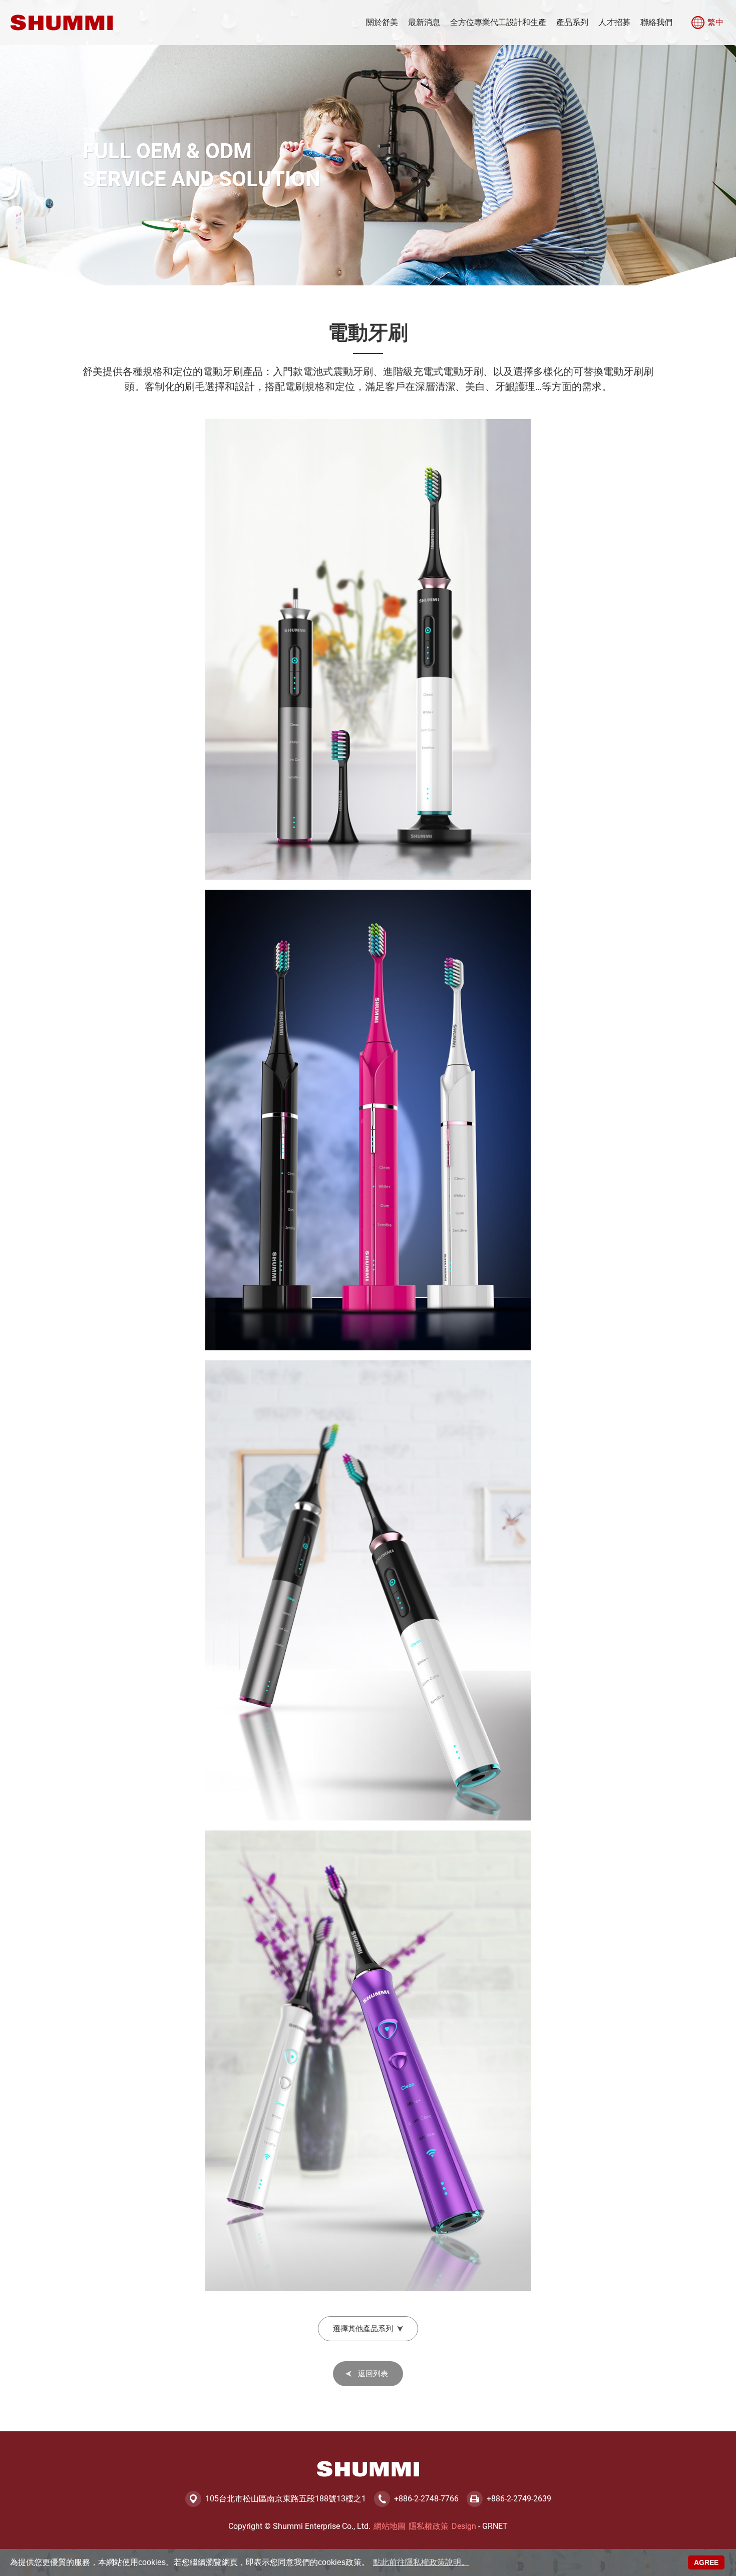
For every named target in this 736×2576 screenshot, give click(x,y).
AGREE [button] (706, 2562)
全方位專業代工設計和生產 (498, 22)
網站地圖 (390, 2526)
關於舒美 (382, 22)
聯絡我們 (656, 22)
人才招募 (614, 22)
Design (464, 2526)
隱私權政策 (429, 2526)
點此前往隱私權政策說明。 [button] (421, 2562)
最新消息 (424, 22)
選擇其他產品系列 (363, 2329)
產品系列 (572, 22)
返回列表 (373, 2374)
